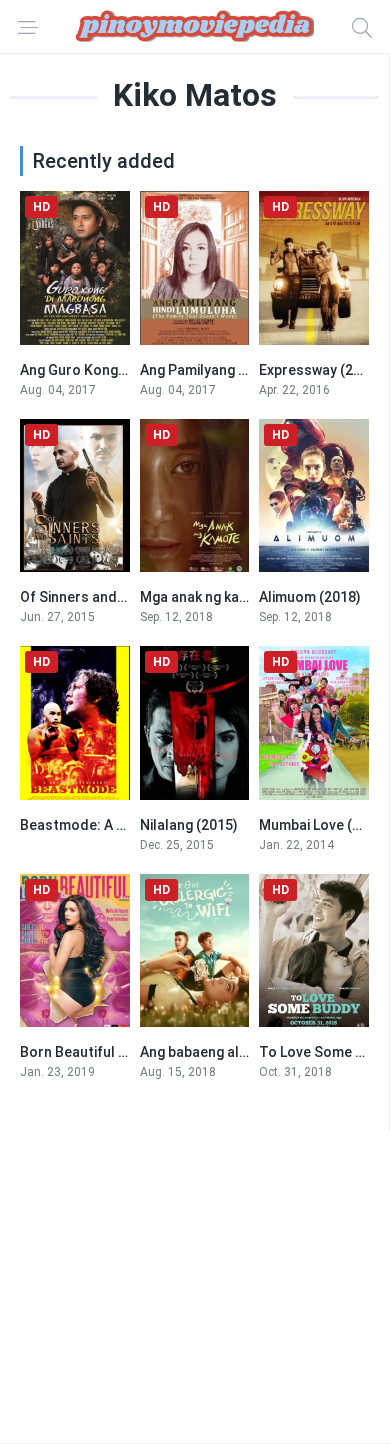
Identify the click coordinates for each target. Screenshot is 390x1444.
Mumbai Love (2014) (324, 825)
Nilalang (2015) (189, 825)
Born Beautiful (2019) (90, 1052)
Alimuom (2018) (310, 597)
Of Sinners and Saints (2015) (113, 597)
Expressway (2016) (320, 370)
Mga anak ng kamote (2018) (229, 597)
